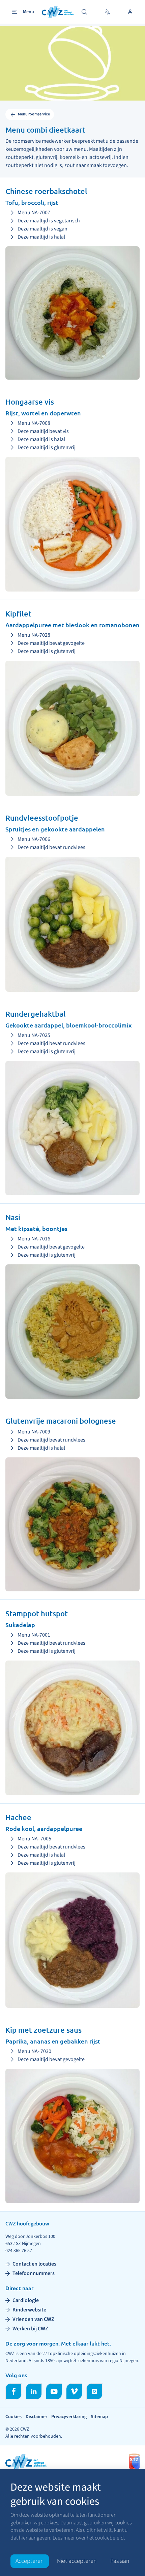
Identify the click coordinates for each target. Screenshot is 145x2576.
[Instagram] (94, 2391)
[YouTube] (54, 2391)
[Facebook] (13, 2391)
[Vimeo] (74, 2391)
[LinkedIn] (34, 2391)
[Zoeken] (84, 12)
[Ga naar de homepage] (58, 12)
